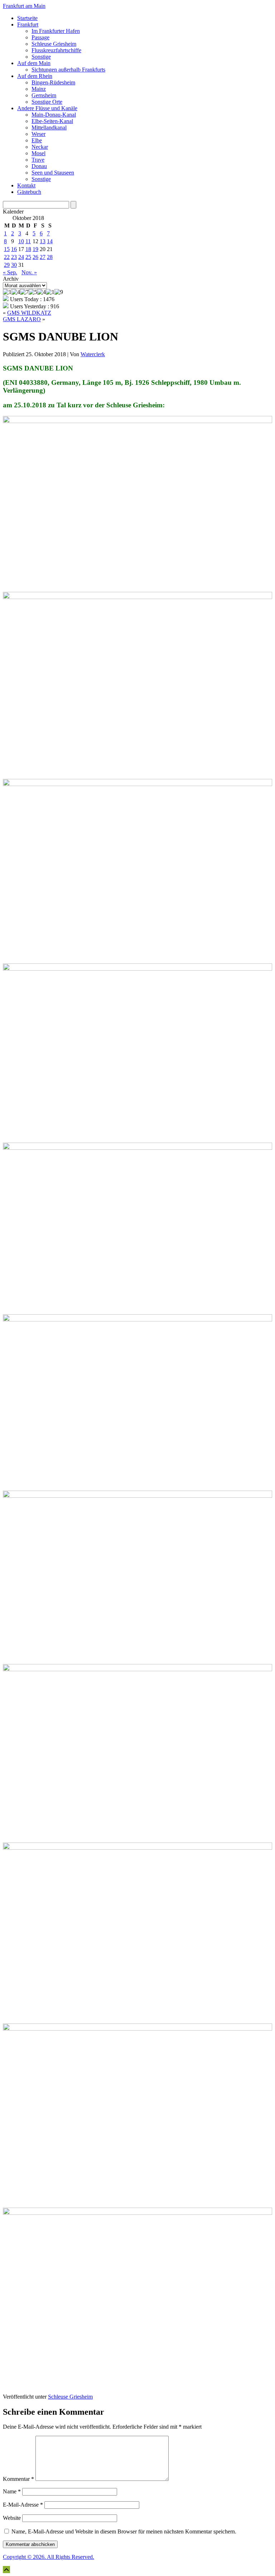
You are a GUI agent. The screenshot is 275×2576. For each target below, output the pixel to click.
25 (28, 257)
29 (7, 265)
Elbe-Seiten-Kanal (52, 121)
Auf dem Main (34, 63)
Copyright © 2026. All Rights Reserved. (49, 2557)
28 (50, 257)
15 (7, 249)
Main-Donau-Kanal (54, 115)
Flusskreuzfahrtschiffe (56, 50)
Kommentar (18, 2479)
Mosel (38, 153)
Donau (39, 166)
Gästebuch (29, 192)
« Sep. (10, 272)
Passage (40, 37)
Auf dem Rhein (35, 76)
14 (50, 241)
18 (28, 249)
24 (21, 257)
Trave (38, 160)
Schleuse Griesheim (54, 44)
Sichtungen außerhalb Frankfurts (68, 70)
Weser (38, 134)
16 (14, 249)
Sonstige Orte (47, 102)
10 (21, 241)
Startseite (27, 18)
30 (14, 265)
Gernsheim (44, 95)
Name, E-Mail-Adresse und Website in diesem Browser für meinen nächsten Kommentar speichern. (124, 2531)
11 (28, 241)
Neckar (40, 147)
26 (35, 257)
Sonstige (41, 57)
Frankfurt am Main (24, 6)
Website (12, 2518)
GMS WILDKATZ (29, 313)
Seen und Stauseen (53, 173)
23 (14, 257)
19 (35, 249)
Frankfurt (28, 24)
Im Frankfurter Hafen (56, 31)
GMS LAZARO (22, 319)
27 (43, 257)
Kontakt (26, 185)
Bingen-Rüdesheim (53, 82)
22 (7, 257)
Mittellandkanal (49, 127)
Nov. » (29, 272)
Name (12, 2491)
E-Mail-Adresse (23, 2505)
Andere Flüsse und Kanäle (47, 108)
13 (43, 241)
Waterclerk (93, 354)
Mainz (39, 89)
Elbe (37, 140)
